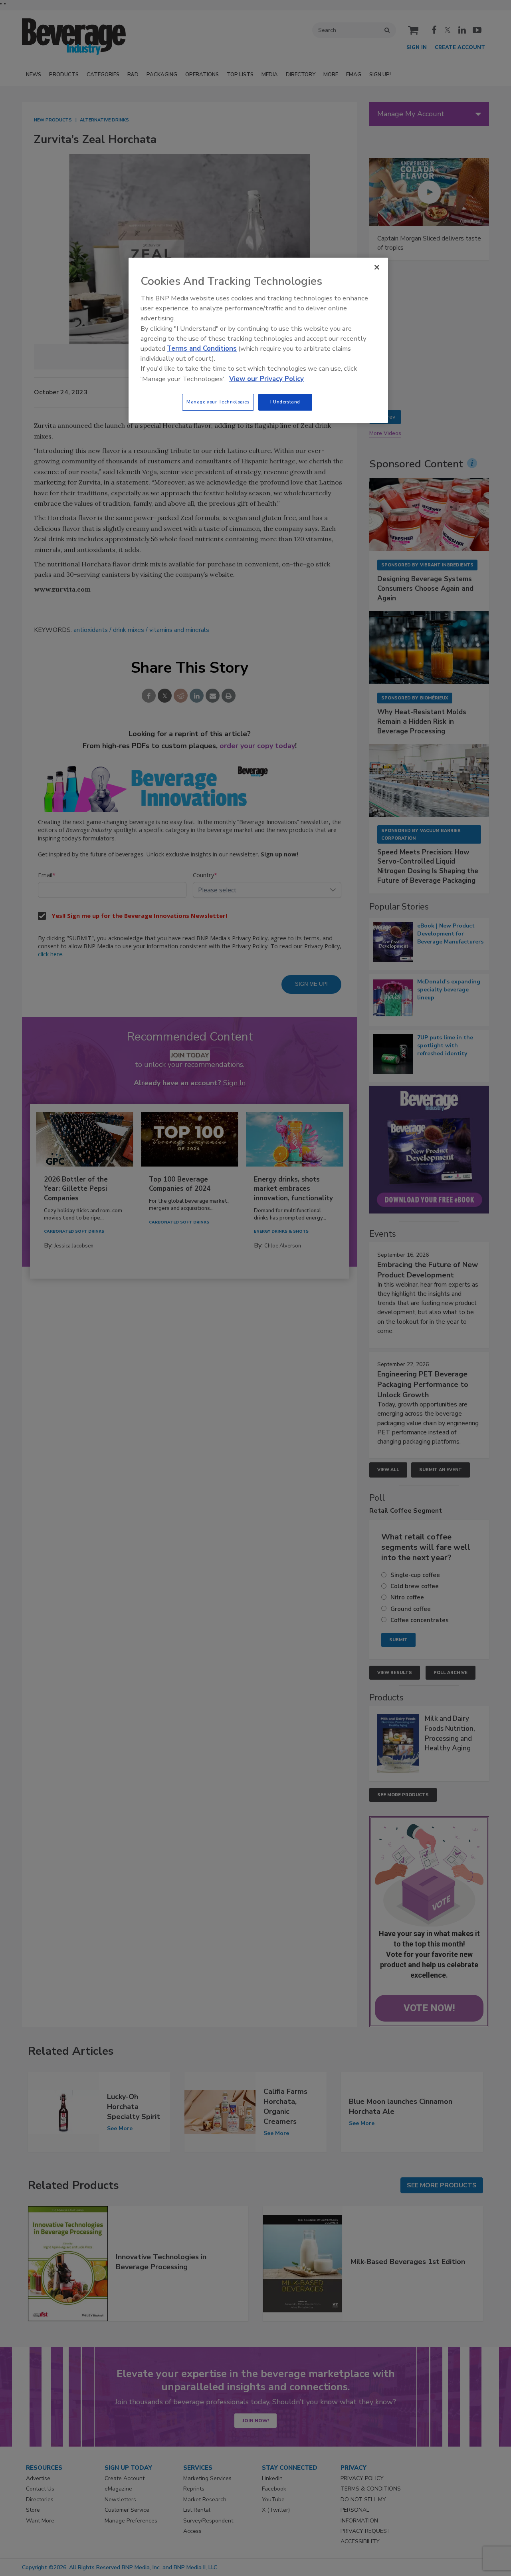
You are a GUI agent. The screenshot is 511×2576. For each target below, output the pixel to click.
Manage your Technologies (218, 402)
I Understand (285, 402)
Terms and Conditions (202, 349)
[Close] (377, 267)
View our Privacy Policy (266, 379)
